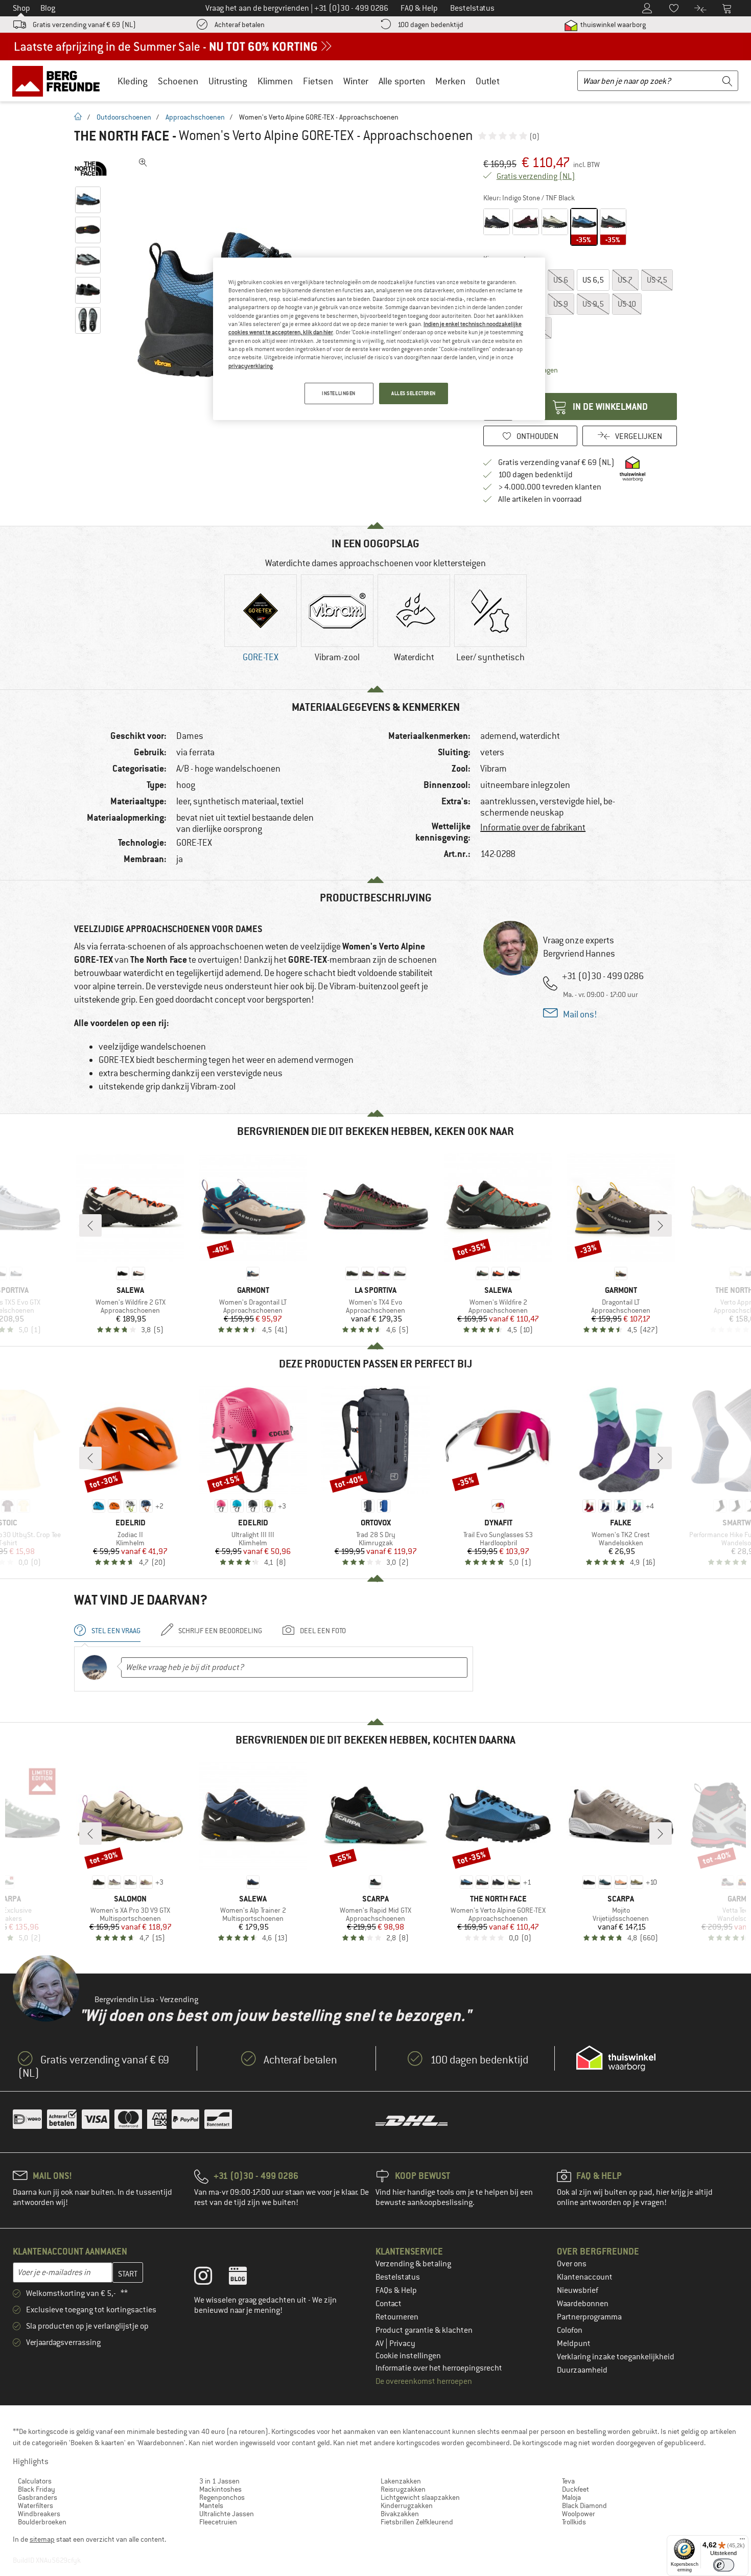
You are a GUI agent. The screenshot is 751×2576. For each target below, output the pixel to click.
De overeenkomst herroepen (424, 2381)
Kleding (133, 81)
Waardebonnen (583, 2304)
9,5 (593, 304)
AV (380, 2343)
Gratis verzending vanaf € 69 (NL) (84, 25)
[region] (379, 339)
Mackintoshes (220, 2489)
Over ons (572, 2264)
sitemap (42, 2539)
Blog (48, 8)
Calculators (35, 2481)
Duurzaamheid (582, 2370)
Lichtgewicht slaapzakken (420, 2497)
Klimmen (275, 81)
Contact (389, 2304)
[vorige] (90, 1225)
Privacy (402, 2343)
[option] (261, 627)
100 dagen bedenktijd (430, 25)
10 (627, 304)
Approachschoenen (195, 117)
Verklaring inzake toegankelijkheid (616, 2357)
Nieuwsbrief (578, 2290)
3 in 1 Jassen (219, 2481)
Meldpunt (574, 2343)
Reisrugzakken (403, 2489)
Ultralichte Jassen (227, 2514)
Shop (21, 8)
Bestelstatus (398, 2277)
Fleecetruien (218, 2522)
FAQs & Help (396, 2290)
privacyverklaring (251, 366)
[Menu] (742, 2541)
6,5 (593, 280)
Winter (356, 81)
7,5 (657, 280)
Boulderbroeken (42, 2522)
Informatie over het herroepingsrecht (439, 2368)
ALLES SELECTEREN (414, 393)
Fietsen (318, 81)
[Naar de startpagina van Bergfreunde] (60, 81)
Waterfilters (36, 2505)
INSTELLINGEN (339, 393)
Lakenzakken (401, 2481)
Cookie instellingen (408, 2356)
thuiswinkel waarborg (612, 25)
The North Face (122, 136)
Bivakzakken (400, 2514)
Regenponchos (222, 2497)
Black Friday (37, 2489)
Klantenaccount (585, 2277)
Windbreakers (39, 2514)
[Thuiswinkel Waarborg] (616, 2058)
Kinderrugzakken (407, 2505)
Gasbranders (38, 2497)
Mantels (211, 2505)
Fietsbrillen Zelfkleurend (417, 2522)
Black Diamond (584, 2505)
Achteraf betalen (240, 25)
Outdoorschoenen (124, 117)
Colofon (570, 2330)
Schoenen (178, 81)
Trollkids (574, 2522)
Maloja (571, 2497)
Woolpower (579, 2514)
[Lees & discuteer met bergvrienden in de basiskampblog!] (245, 2278)
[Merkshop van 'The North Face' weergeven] (91, 169)
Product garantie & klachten (424, 2330)
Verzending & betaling (413, 2264)
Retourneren (397, 2317)
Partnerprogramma (589, 2317)
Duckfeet (576, 2489)
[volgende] (661, 1225)
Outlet (488, 81)
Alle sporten (402, 81)
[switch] (724, 2565)
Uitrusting (228, 81)
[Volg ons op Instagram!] (211, 2278)
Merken (450, 81)
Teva (568, 2481)
